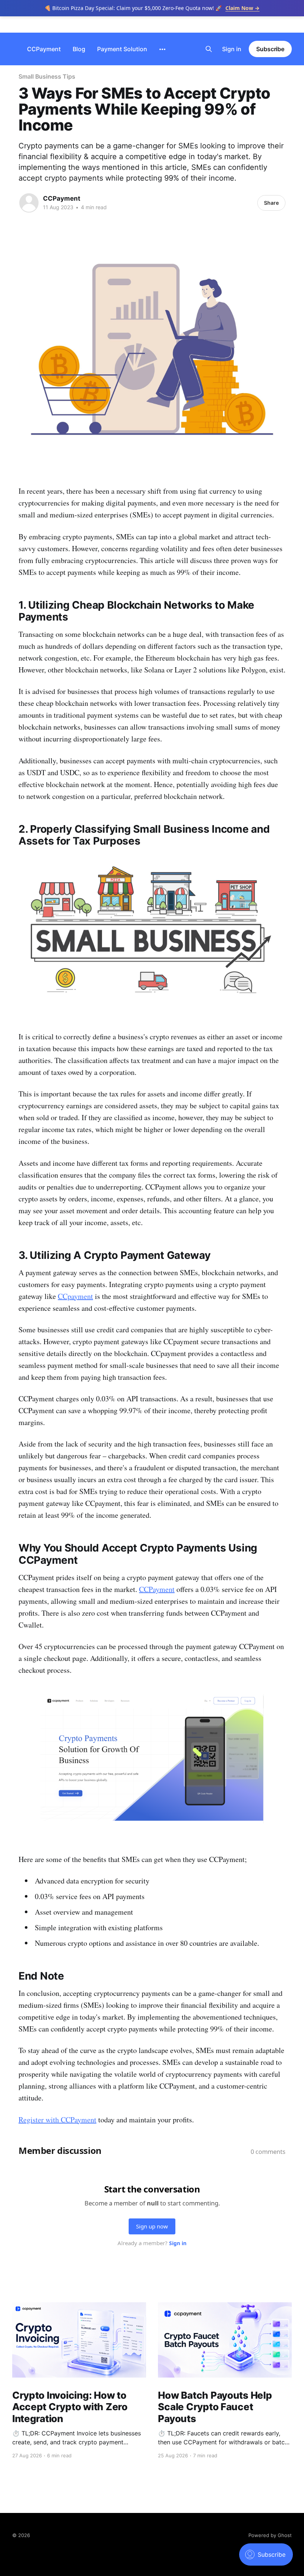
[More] (162, 49)
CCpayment (75, 1296)
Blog (79, 49)
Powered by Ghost (270, 2535)
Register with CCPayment (57, 2120)
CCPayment (44, 49)
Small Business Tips (47, 76)
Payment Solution (122, 49)
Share (271, 203)
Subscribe (270, 49)
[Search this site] (209, 49)
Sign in (232, 49)
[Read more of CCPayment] (29, 203)
